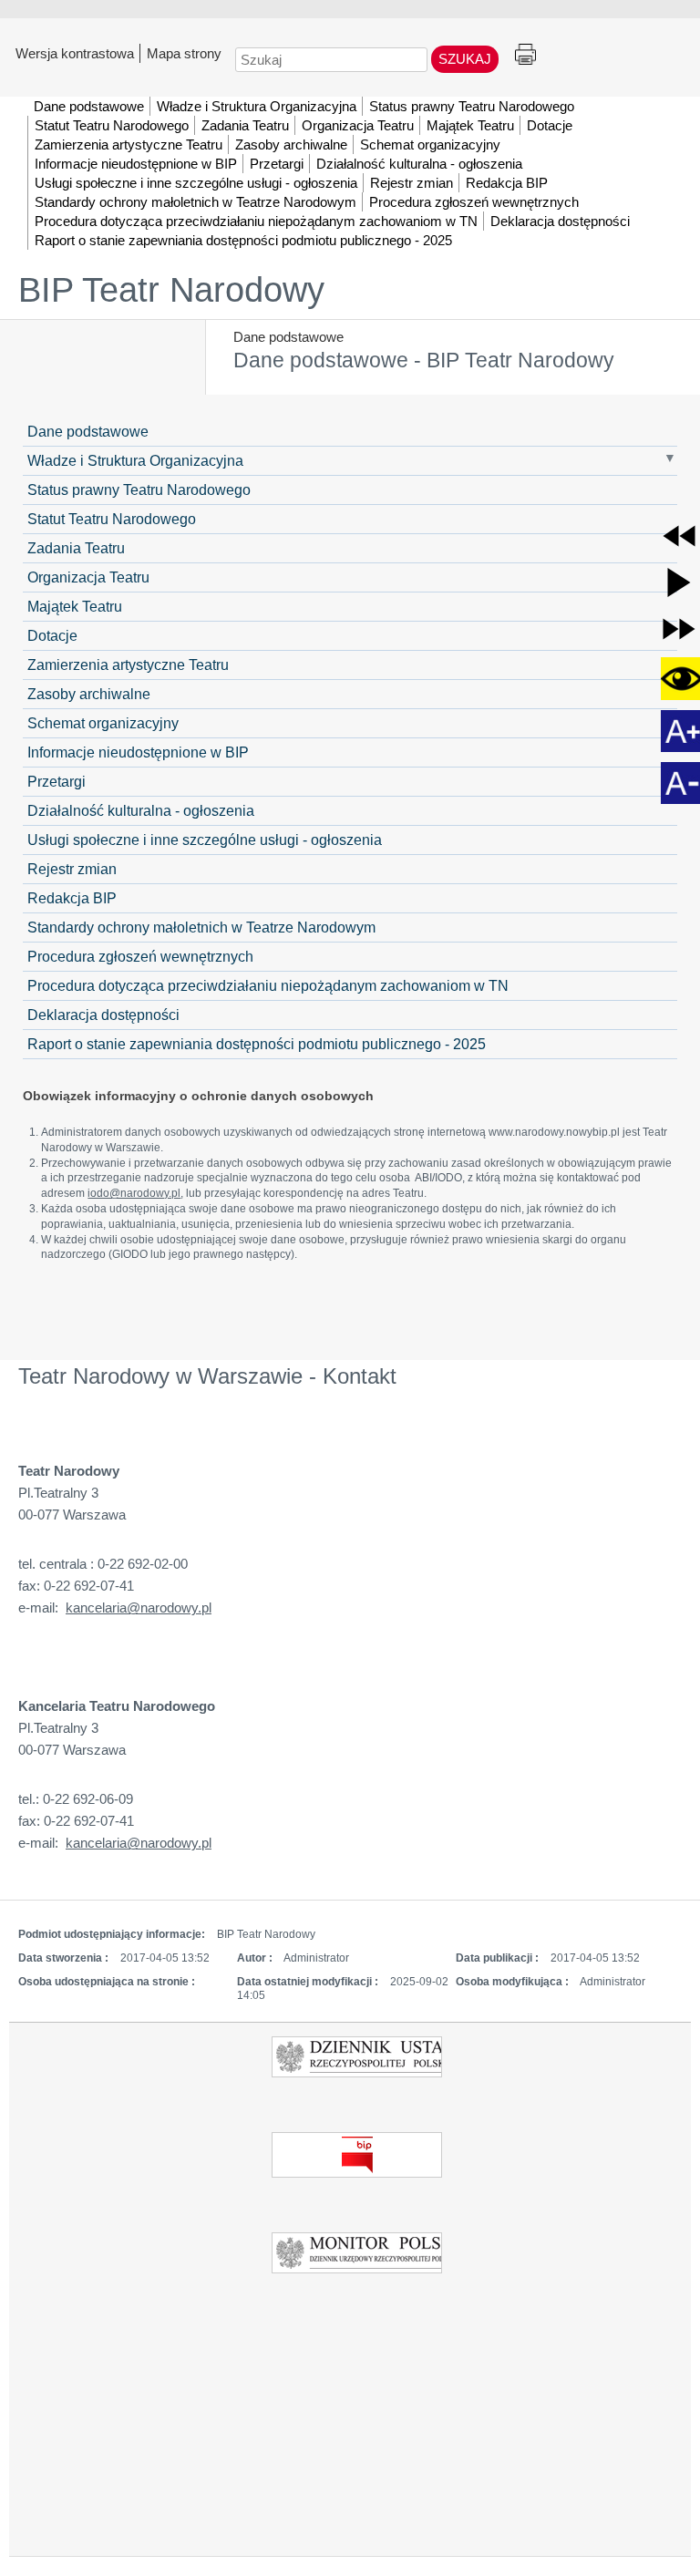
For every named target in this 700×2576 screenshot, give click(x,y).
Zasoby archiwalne (89, 694)
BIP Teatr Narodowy (171, 290)
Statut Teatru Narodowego (112, 519)
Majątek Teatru (75, 606)
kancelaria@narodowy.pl (139, 1607)
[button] (679, 536)
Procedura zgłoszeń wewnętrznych (140, 956)
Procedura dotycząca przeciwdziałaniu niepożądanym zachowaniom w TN (268, 985)
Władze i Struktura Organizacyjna (135, 460)
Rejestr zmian (72, 869)
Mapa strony (184, 53)
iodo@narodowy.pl (134, 1193)
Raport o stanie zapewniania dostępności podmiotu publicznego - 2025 (257, 1044)
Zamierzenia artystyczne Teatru (128, 665)
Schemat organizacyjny (103, 723)
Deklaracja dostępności (103, 1015)
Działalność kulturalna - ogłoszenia (141, 810)
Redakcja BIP (72, 898)
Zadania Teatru (76, 548)
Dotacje (52, 635)
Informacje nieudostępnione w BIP (138, 752)
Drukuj (525, 55)
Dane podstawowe (288, 337)
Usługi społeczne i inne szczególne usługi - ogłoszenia (205, 840)
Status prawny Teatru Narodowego (139, 489)
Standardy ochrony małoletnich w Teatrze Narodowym (201, 927)
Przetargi (57, 781)
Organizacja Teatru (88, 577)
